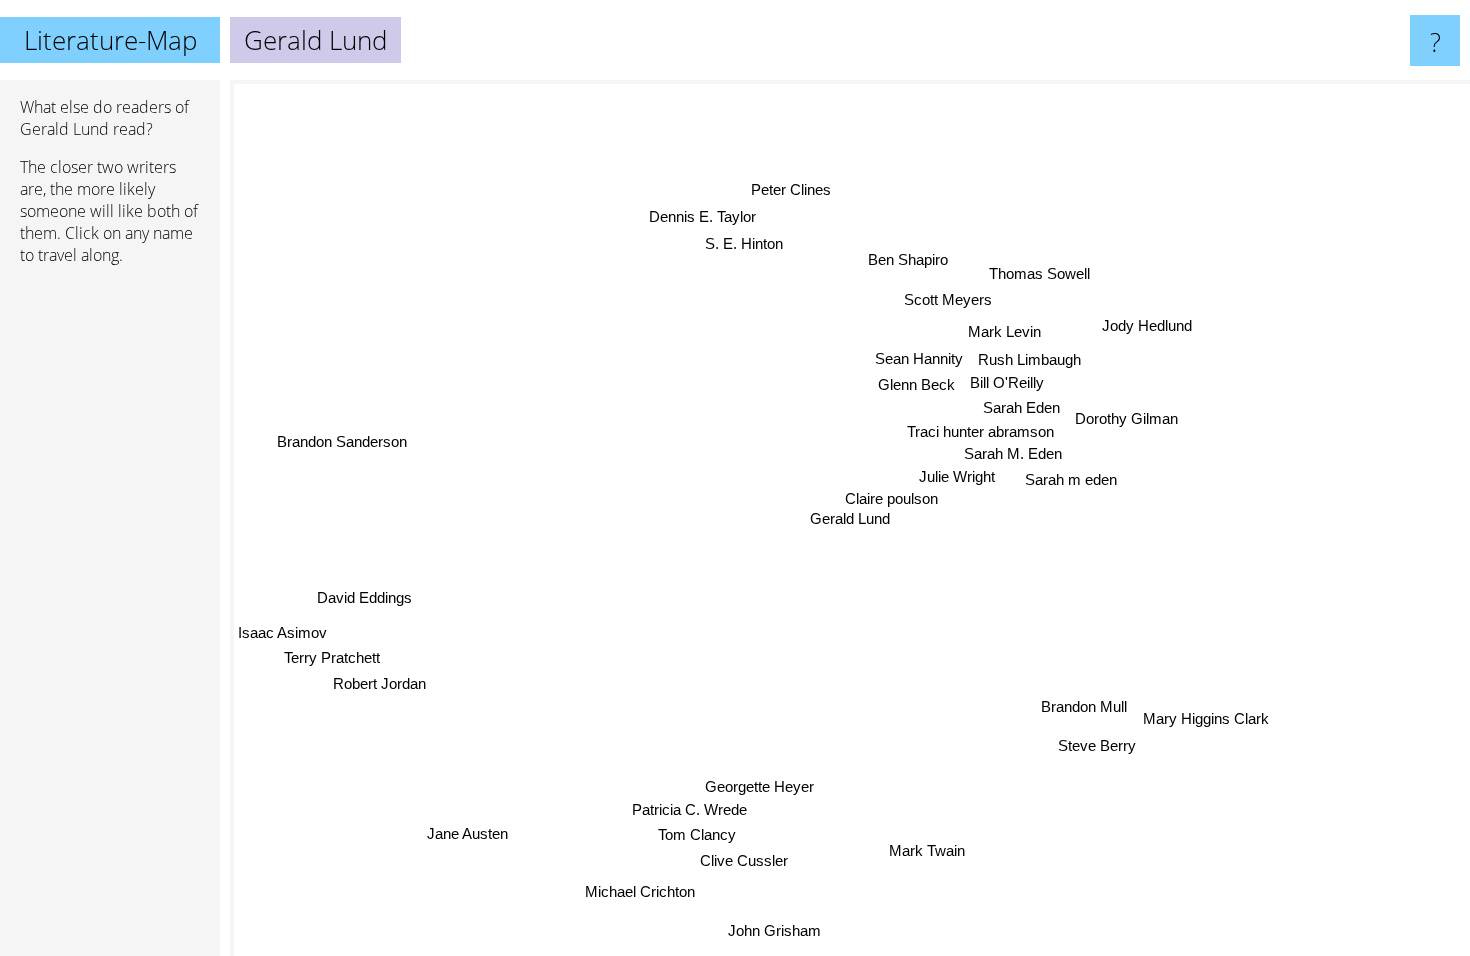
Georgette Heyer (766, 786)
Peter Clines (787, 189)
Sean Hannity (920, 358)
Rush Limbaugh (1031, 359)
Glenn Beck (917, 384)
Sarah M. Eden (1014, 453)
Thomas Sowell (1041, 273)
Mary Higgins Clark (1208, 719)
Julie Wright (956, 476)
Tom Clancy (696, 833)
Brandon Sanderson (341, 441)
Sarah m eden (1072, 480)
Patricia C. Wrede (690, 809)
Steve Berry (1094, 745)
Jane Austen (467, 833)
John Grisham (770, 930)
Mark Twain (926, 850)
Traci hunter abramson (980, 431)
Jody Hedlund (1146, 323)
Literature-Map (110, 40)
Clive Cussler (743, 859)
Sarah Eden (1022, 408)
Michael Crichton (639, 891)
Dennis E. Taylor (699, 216)
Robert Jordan (378, 682)
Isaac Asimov (282, 631)
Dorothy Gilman (1127, 418)
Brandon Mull (1087, 699)
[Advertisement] (110, 587)
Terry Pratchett (331, 657)
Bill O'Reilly (1009, 383)
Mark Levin (1008, 332)
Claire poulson (886, 498)
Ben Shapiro (913, 259)
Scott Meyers (945, 299)
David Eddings (363, 596)
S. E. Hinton (750, 242)
